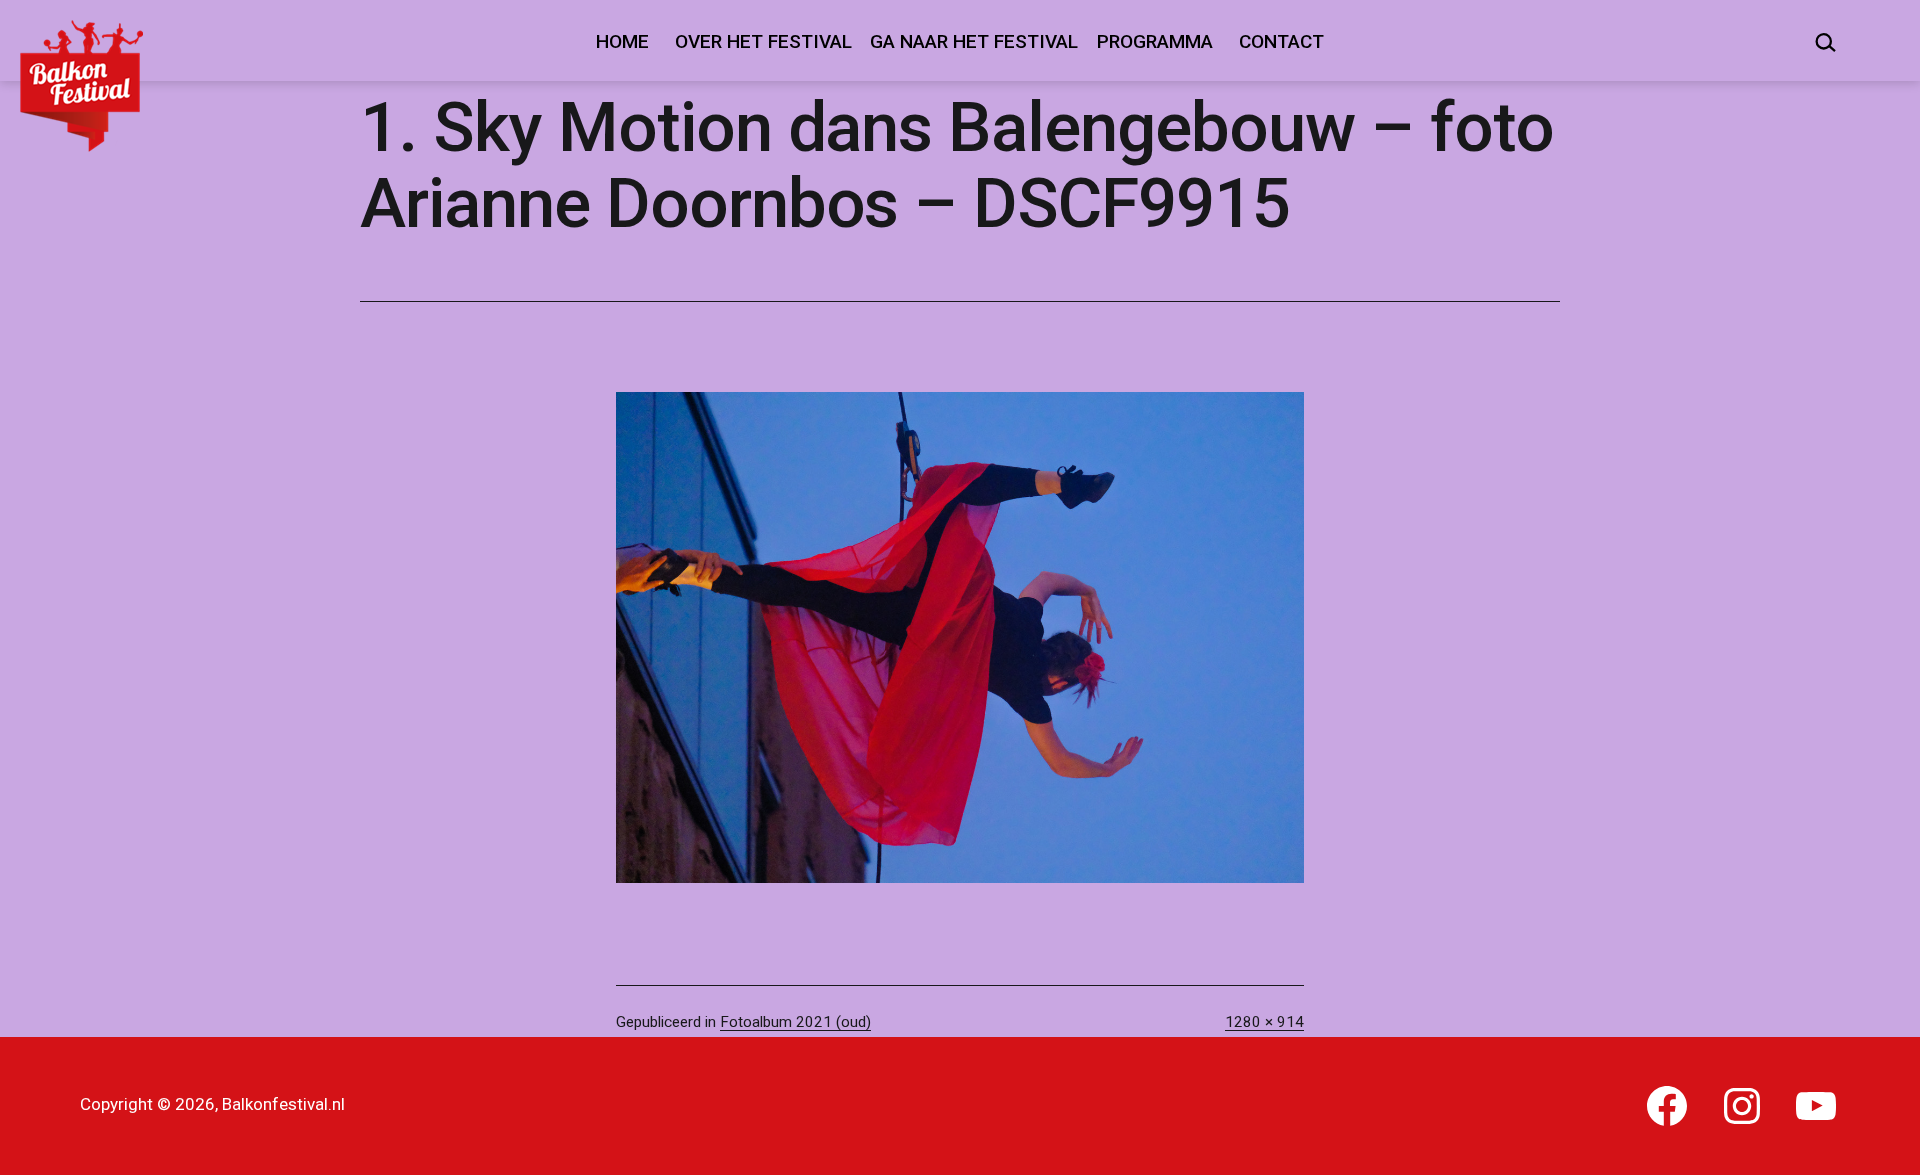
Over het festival (763, 41)
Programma (1155, 41)
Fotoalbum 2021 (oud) (795, 1022)
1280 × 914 (1264, 1022)
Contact (1281, 41)
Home (622, 41)
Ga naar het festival (974, 41)
